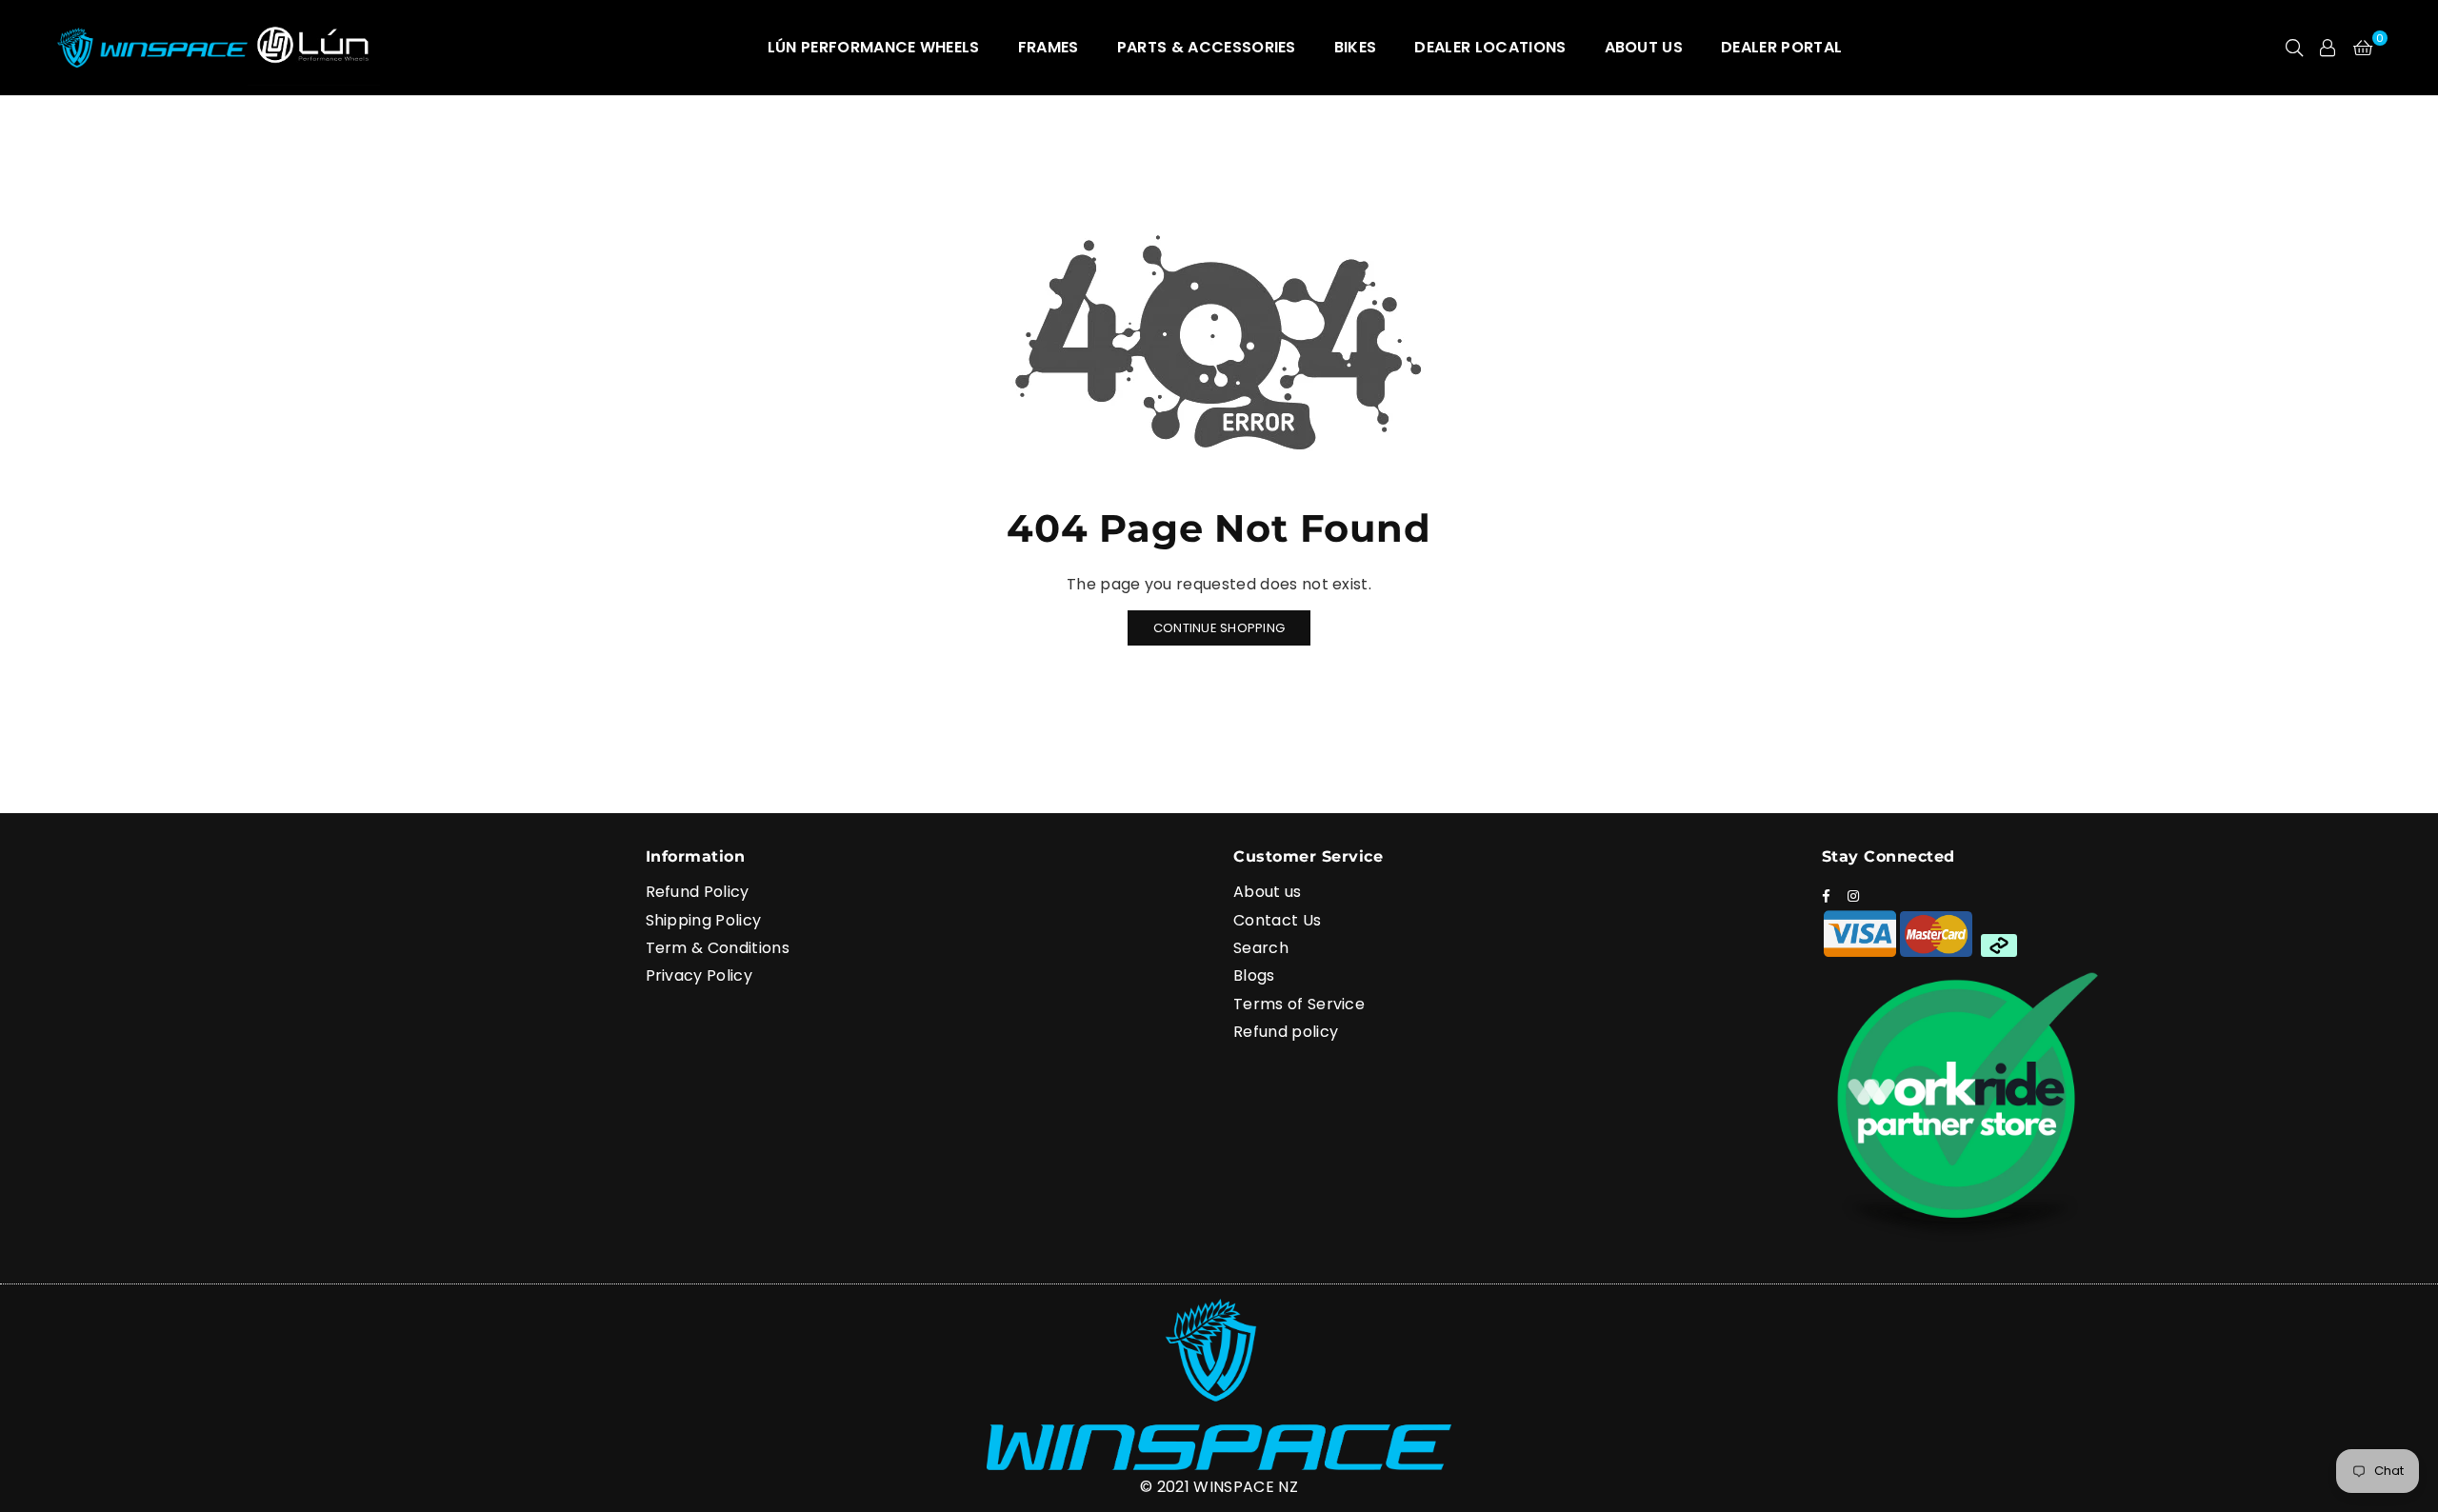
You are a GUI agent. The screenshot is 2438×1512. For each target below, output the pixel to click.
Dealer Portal (1781, 47)
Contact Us (1277, 920)
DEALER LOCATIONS (1490, 47)
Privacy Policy (699, 975)
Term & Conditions (718, 948)
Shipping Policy (704, 920)
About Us (1644, 47)
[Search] (2294, 48)
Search (1261, 948)
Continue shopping (1219, 628)
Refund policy (1286, 1032)
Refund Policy (698, 892)
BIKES (1356, 47)
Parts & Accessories (1207, 47)
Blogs (1254, 975)
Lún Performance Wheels (874, 47)
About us (1268, 892)
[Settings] (2328, 48)
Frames (1049, 47)
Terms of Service (1299, 1004)
